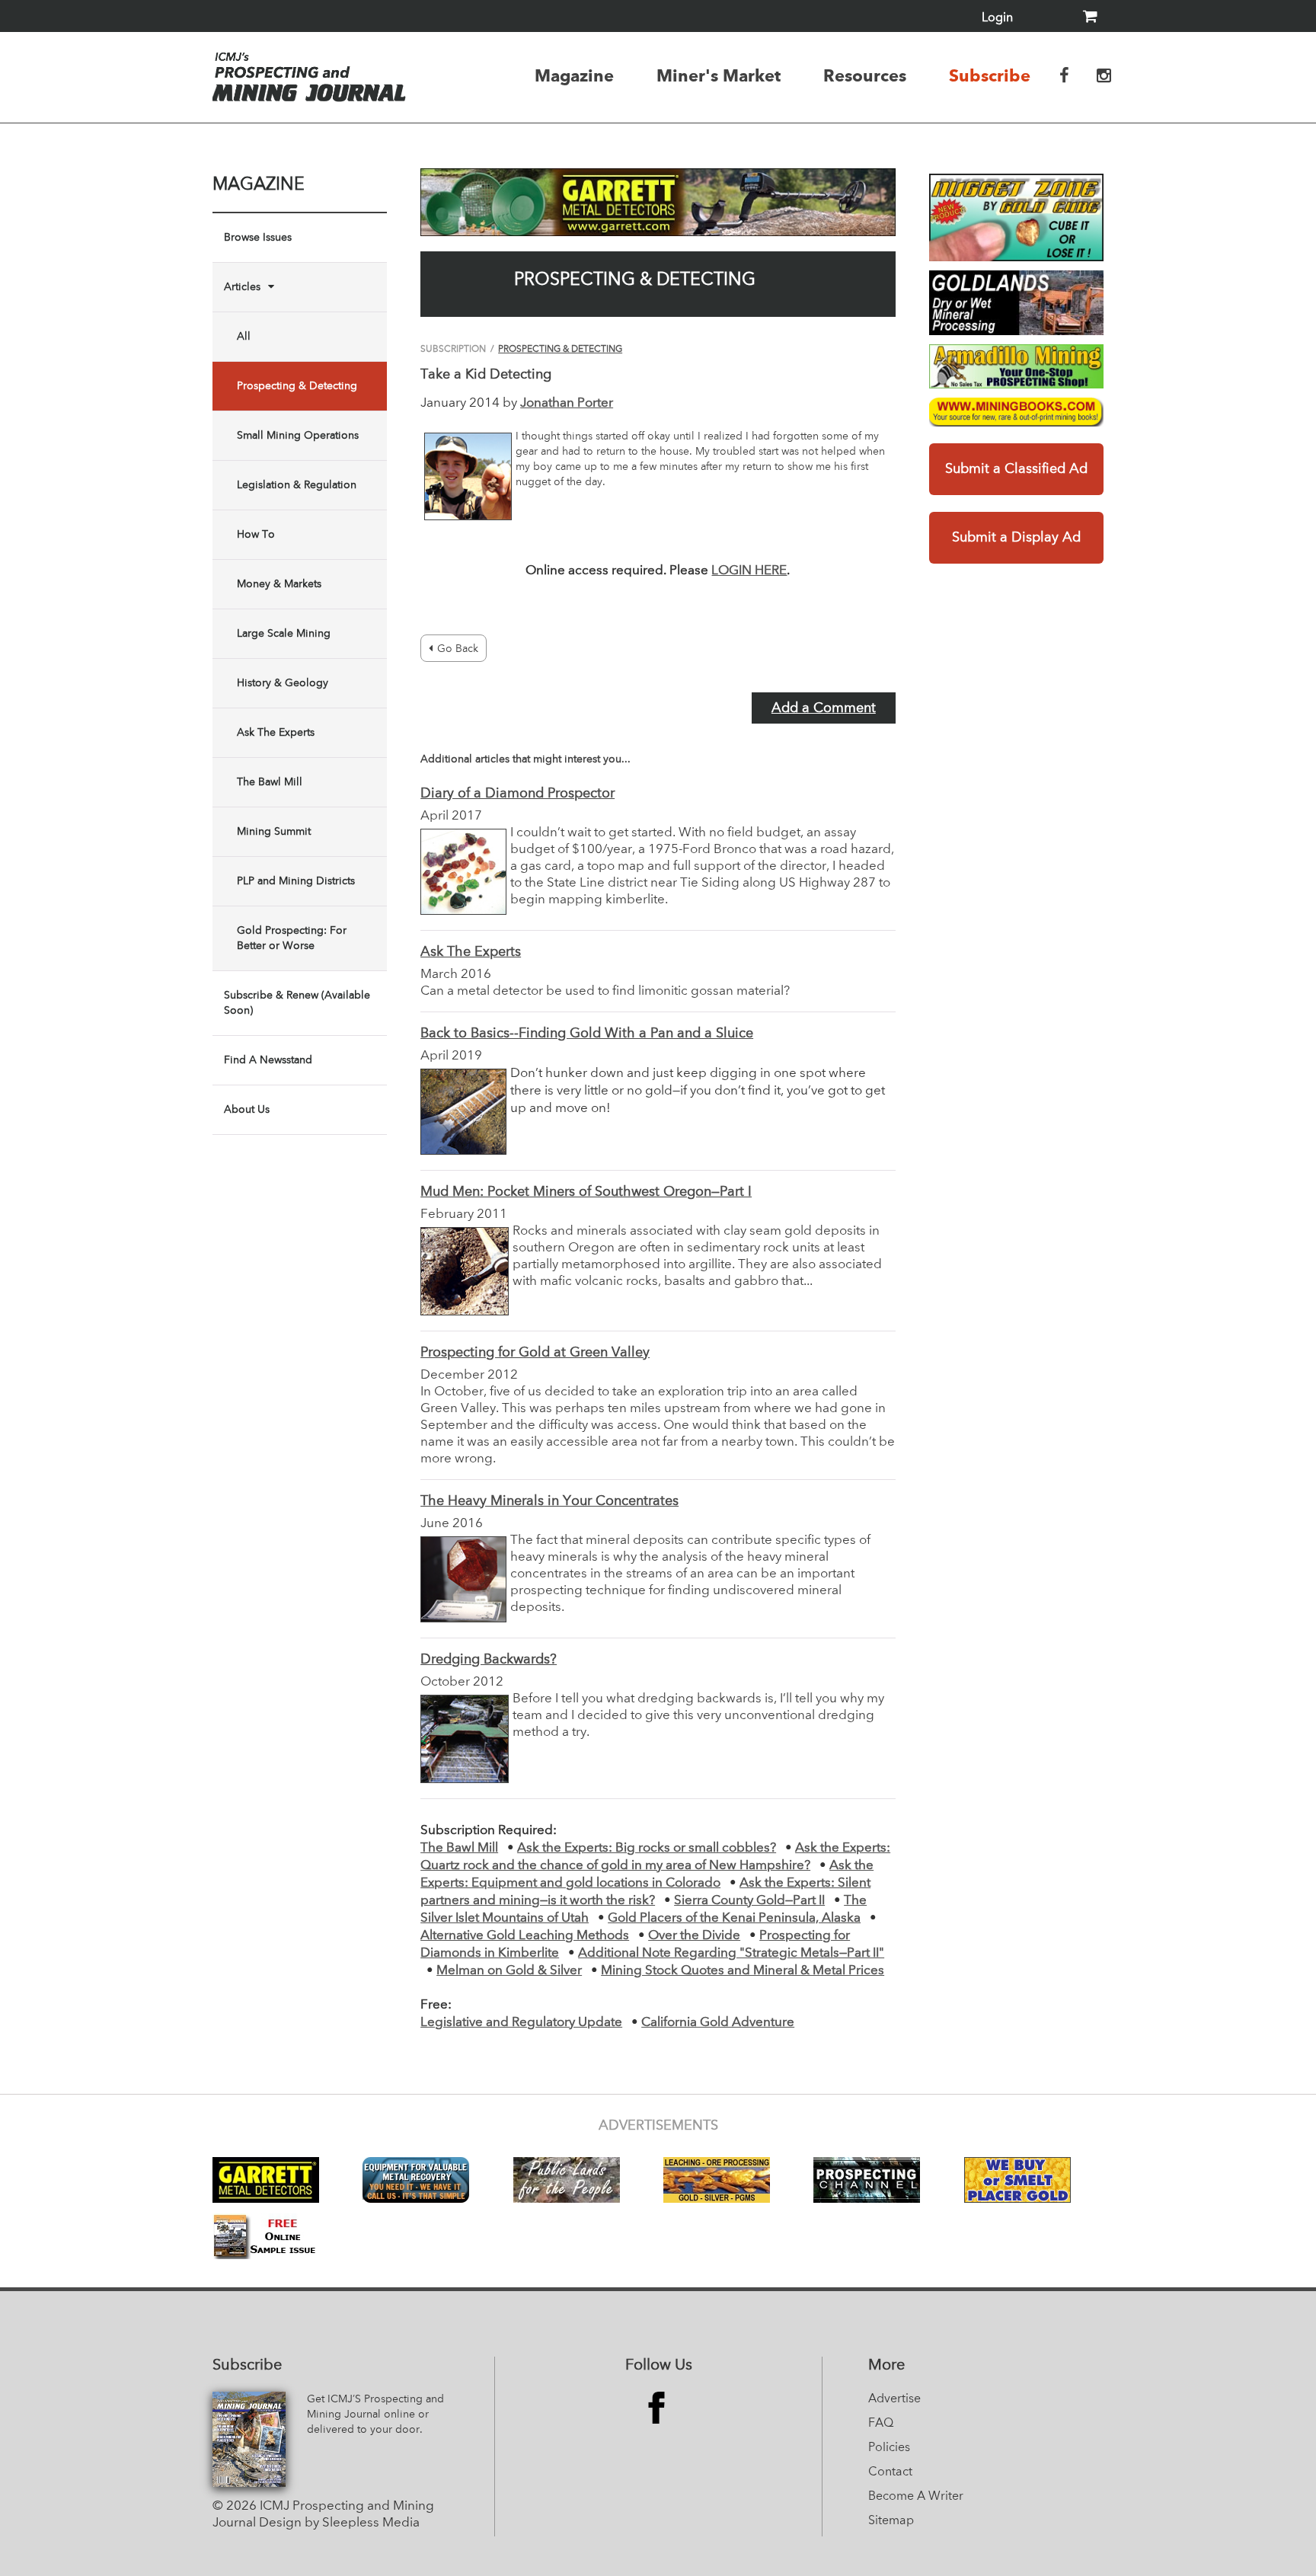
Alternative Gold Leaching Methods (525, 1936)
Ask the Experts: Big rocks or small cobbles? (647, 1848)
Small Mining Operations (298, 436)
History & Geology (283, 683)
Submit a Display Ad (1016, 538)
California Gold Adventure (718, 2023)
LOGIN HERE (749, 571)
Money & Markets (279, 584)
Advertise (894, 2399)
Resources (865, 75)
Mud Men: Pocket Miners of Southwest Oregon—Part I (586, 1192)
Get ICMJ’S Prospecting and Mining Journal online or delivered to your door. (375, 2415)
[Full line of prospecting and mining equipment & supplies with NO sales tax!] (1016, 366)
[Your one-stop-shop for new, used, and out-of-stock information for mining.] (1016, 412)
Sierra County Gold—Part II (749, 1901)
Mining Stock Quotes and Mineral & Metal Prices (743, 1971)
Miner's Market (719, 75)
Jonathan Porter (567, 403)
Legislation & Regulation (297, 485)
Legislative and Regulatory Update (521, 2023)
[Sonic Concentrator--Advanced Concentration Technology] (1016, 303)
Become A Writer (916, 2497)
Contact (890, 2472)
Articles (242, 287)
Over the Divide (694, 1936)
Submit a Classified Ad (1016, 469)
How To (256, 535)
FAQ (881, 2424)
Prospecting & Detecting (297, 386)
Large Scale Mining (284, 634)
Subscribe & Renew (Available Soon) (297, 1003)
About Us (247, 1110)
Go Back (458, 649)
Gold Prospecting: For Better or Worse (292, 938)
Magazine (574, 75)
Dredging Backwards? (489, 1660)
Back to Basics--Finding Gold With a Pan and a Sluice (587, 1034)
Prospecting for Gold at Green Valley (535, 1353)
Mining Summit (274, 832)
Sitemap (891, 2521)
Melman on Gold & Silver (509, 1971)
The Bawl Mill (270, 782)
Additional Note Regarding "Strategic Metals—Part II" (731, 1953)
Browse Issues (258, 238)
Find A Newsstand (268, 1060)
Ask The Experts (276, 733)
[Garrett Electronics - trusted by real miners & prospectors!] (658, 202)
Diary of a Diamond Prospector (517, 794)
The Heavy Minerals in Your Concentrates (549, 1501)
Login (997, 18)
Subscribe (990, 75)
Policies (889, 2448)
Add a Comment (824, 708)
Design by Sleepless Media (339, 2523)
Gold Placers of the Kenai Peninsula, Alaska (734, 1918)
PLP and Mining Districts (296, 881)
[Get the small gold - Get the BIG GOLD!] (1016, 217)
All (244, 337)
